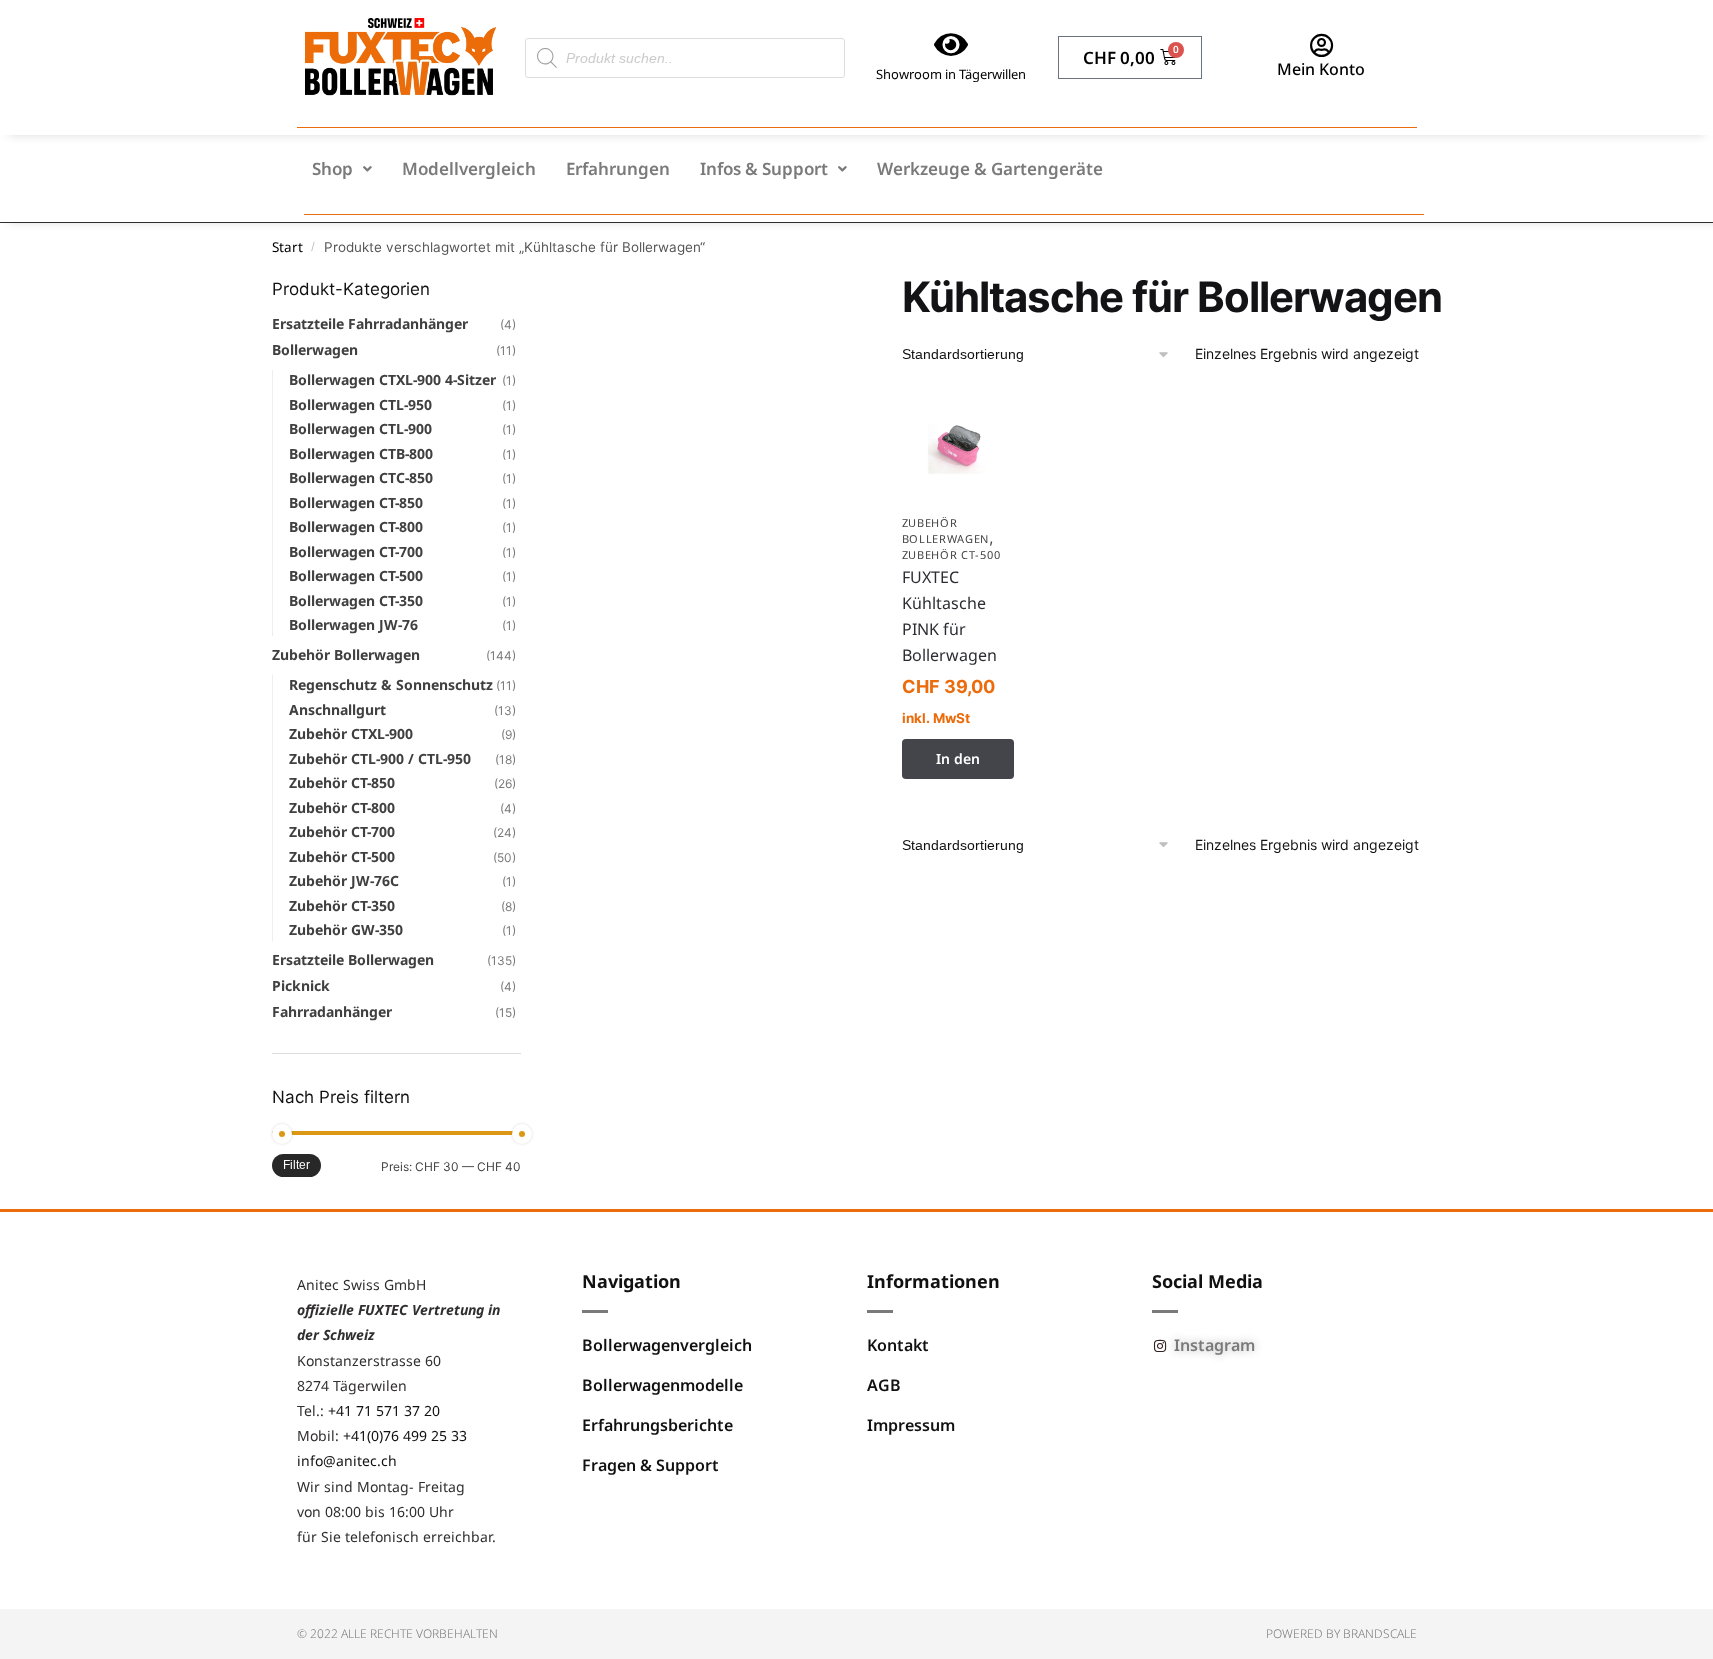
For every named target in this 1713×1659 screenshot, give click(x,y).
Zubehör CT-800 (342, 807)
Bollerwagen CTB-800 (361, 453)
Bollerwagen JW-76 (353, 624)
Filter (296, 1165)
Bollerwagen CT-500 (356, 575)
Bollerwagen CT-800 (356, 526)
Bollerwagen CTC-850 (361, 477)
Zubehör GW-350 (346, 929)
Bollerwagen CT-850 (356, 502)
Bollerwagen (315, 349)
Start (287, 247)
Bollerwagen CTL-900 (360, 428)
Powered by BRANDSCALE (1341, 1633)
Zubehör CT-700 (342, 831)
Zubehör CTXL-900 (351, 733)
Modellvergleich (469, 168)
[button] (342, 168)
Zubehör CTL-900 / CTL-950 (380, 758)
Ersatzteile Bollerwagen (353, 959)
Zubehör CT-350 (342, 905)
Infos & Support (764, 168)
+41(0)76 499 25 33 (405, 1435)
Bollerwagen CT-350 (356, 600)
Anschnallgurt (337, 709)
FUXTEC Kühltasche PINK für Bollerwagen (949, 616)
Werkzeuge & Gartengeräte (990, 168)
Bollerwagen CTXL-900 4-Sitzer (392, 379)
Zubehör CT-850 (342, 782)
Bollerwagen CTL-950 (360, 404)
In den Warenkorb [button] (958, 764)
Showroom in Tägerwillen (951, 74)
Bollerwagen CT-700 (356, 551)
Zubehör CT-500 (951, 554)
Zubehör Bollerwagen (946, 530)
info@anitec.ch (347, 1460)
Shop (332, 168)
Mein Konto (1321, 69)
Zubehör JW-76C (344, 880)
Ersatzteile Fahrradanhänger (370, 323)
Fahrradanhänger (332, 1011)
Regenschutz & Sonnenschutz (391, 684)
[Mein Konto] (1321, 45)
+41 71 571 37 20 (384, 1410)
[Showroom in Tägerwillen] (951, 45)
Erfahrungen (618, 168)
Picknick (301, 985)
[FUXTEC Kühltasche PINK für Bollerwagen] (958, 446)
